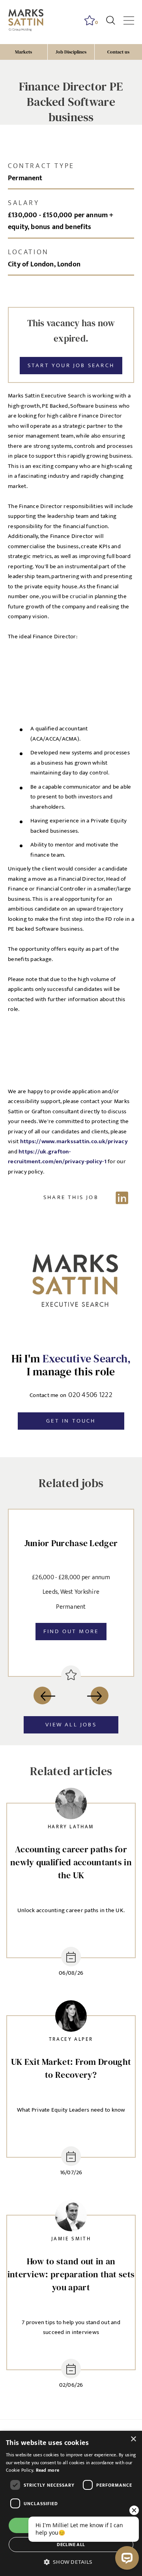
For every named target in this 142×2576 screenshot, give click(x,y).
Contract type (41, 166)
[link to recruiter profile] (71, 1805)
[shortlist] (71, 1675)
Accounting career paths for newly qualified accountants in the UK (71, 1862)
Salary (24, 203)
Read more (48, 2470)
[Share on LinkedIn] (71, 1197)
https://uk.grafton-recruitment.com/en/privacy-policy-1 (57, 1157)
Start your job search (71, 365)
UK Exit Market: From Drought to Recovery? (71, 2068)
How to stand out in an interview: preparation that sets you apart (71, 2274)
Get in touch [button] (71, 1421)
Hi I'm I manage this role (71, 1365)
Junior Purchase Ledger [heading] (71, 1543)
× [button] (133, 2439)
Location (28, 252)
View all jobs (71, 1725)
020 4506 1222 (90, 1395)
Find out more (71, 1631)
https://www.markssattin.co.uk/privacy (74, 1141)
